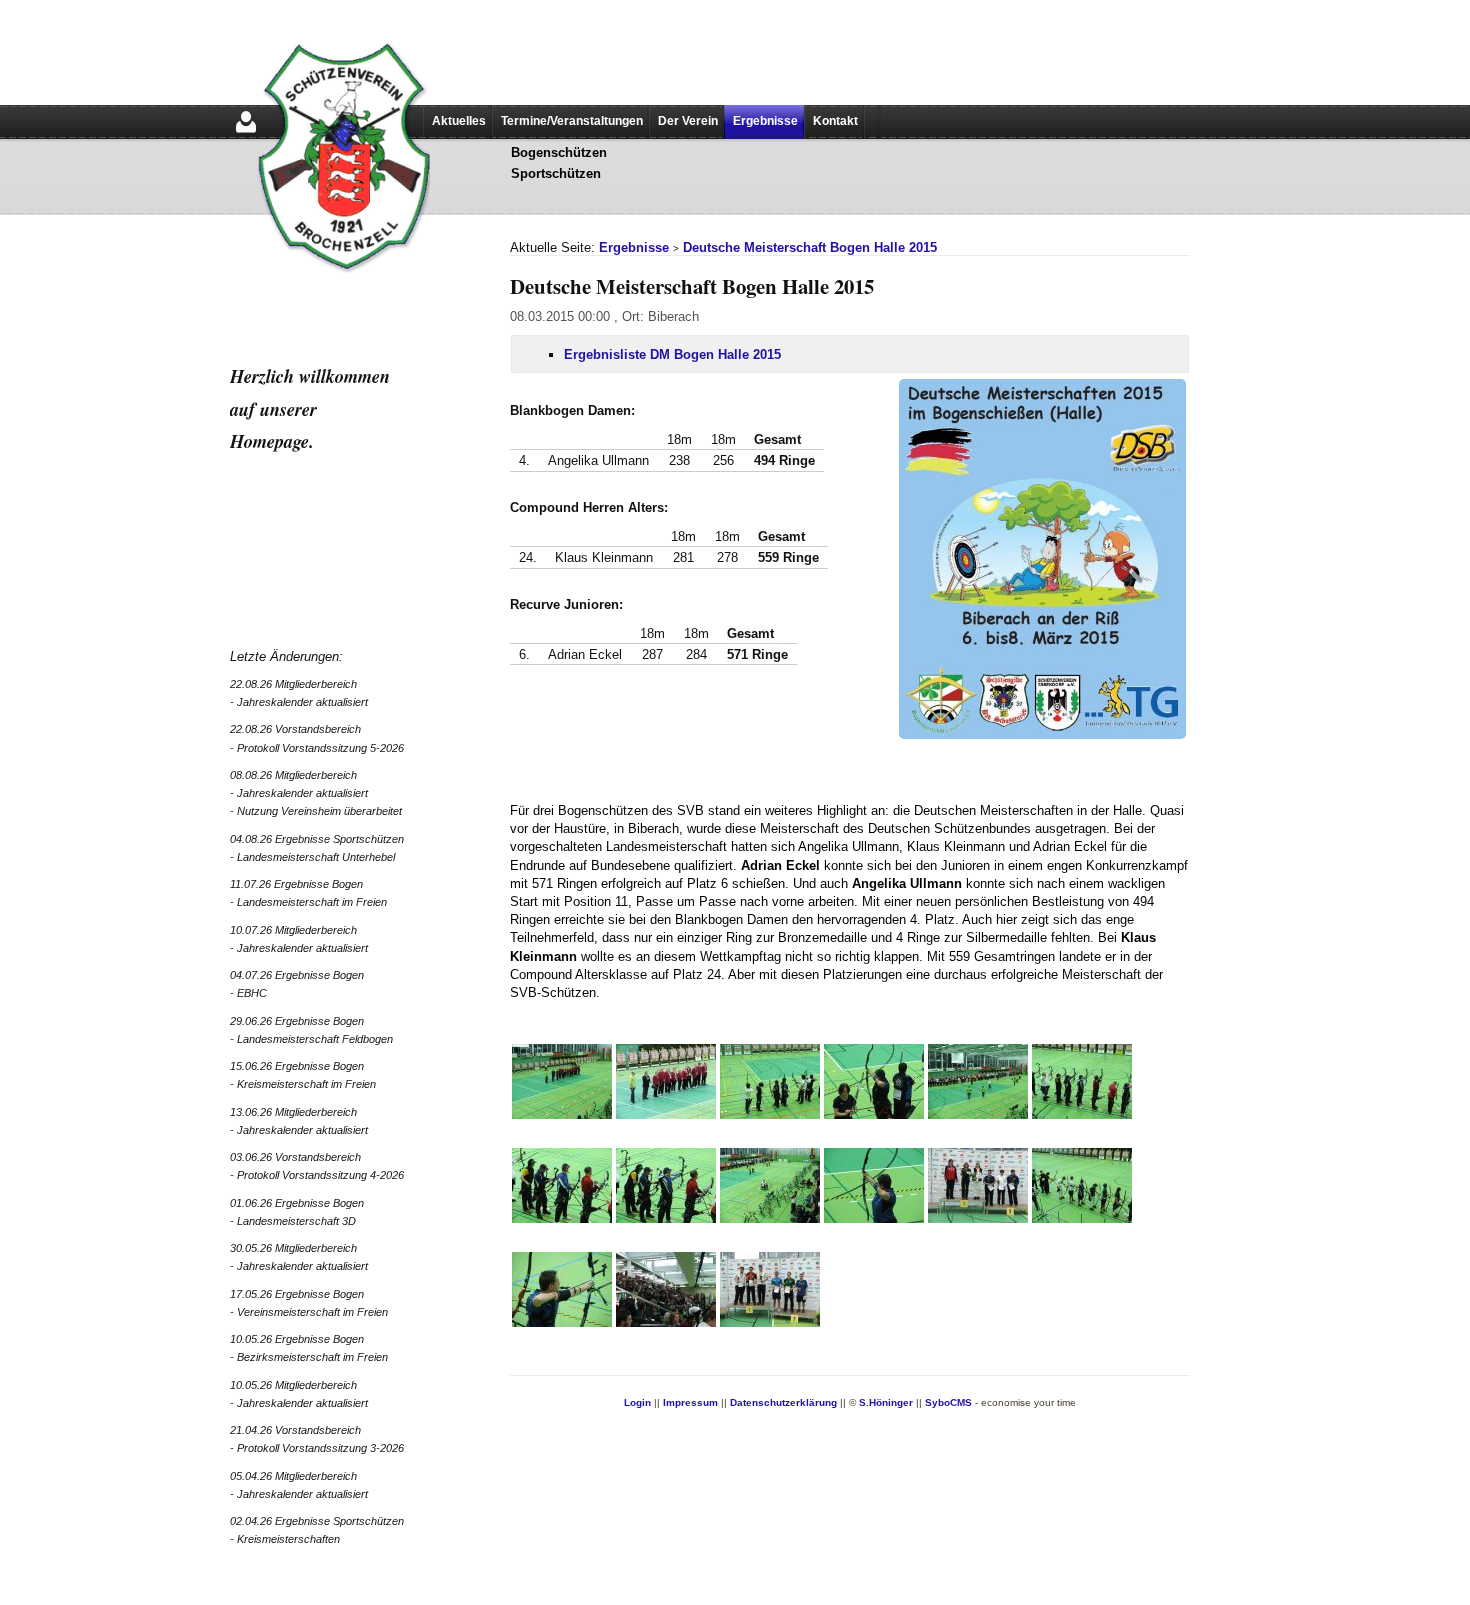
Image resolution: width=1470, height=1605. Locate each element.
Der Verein (688, 121)
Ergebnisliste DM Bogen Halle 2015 (672, 354)
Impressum (690, 1402)
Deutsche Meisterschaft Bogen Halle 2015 (810, 247)
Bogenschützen (559, 152)
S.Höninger (886, 1402)
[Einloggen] (246, 134)
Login (637, 1402)
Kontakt (835, 121)
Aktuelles (459, 121)
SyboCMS (948, 1402)
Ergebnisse (765, 121)
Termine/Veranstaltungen (572, 121)
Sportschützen (556, 173)
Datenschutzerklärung (783, 1402)
